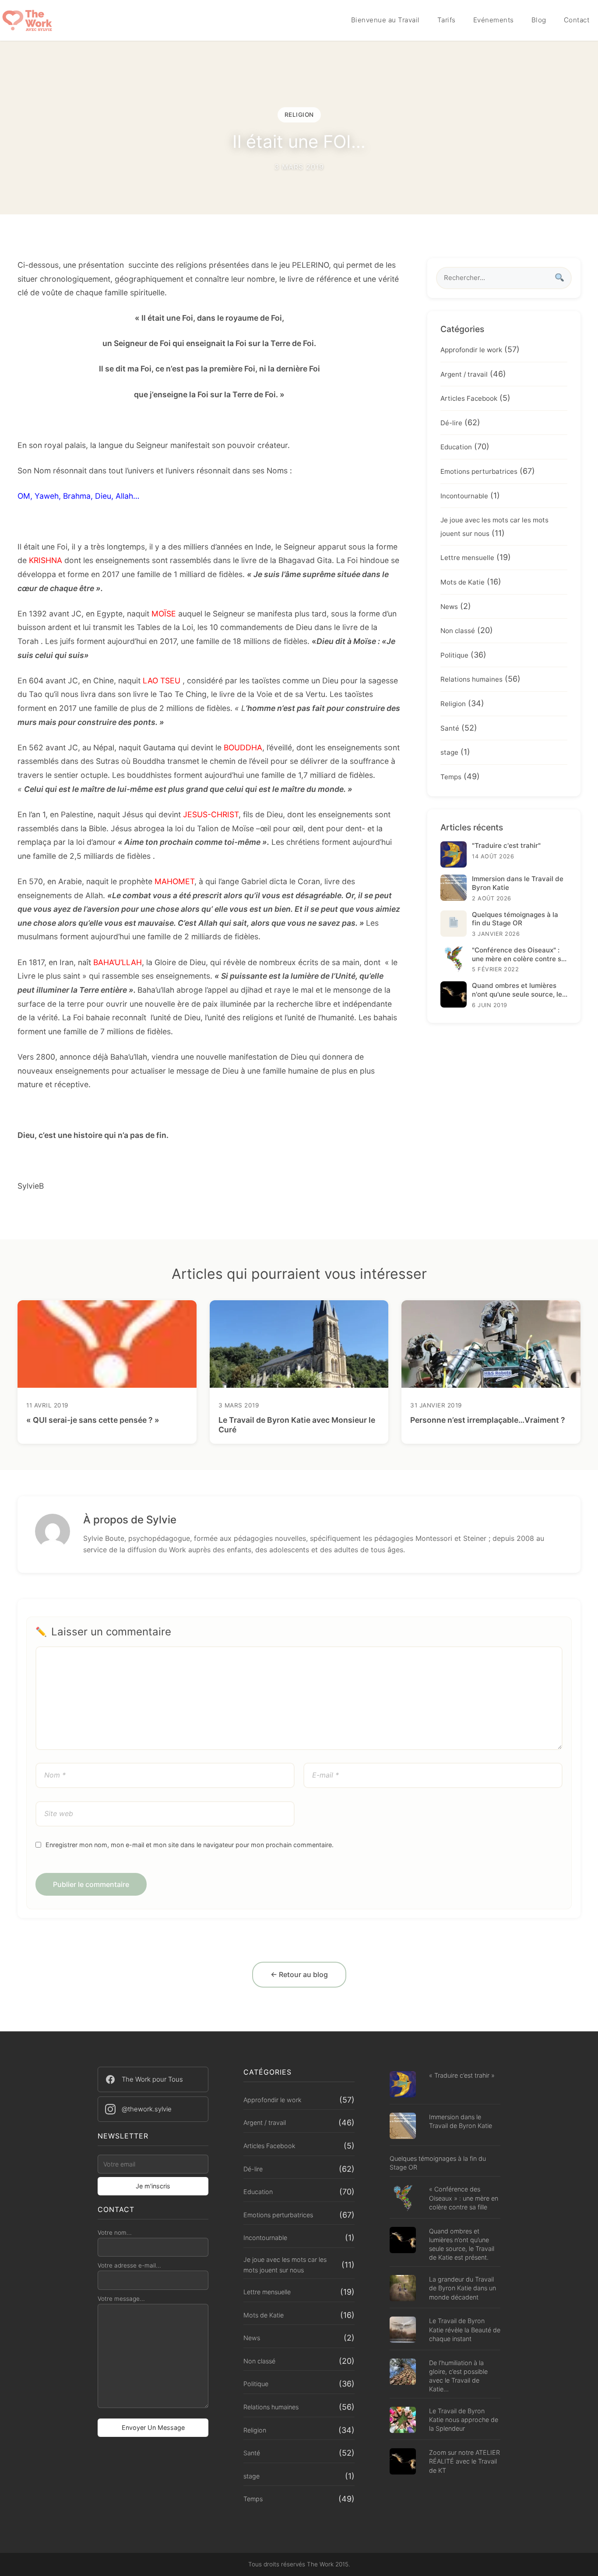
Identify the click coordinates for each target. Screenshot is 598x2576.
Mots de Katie (463, 582)
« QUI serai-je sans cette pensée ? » (93, 1420)
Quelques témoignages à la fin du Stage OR (438, 2163)
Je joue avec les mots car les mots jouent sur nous (285, 2265)
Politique (454, 655)
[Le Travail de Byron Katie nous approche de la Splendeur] (403, 2421)
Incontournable (464, 495)
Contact (577, 20)
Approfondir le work (471, 350)
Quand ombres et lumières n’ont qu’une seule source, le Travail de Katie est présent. (462, 2244)
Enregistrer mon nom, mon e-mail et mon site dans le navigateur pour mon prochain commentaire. (190, 1845)
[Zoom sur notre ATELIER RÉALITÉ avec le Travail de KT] (403, 2462)
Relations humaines (471, 679)
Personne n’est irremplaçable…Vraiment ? (488, 1420)
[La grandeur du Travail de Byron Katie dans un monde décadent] (403, 2289)
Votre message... (121, 2299)
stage (449, 752)
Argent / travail (464, 374)
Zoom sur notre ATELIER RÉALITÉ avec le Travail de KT (464, 2461)
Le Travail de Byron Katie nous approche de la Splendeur (464, 2420)
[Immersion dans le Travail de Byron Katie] (403, 2127)
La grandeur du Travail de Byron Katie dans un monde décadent (463, 2288)
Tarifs (447, 20)
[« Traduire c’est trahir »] (403, 2085)
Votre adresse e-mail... (129, 2265)
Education (456, 447)
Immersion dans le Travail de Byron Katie (461, 2121)
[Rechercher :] (504, 278)
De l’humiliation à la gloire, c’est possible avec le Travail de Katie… (458, 2376)
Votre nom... (115, 2233)
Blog (539, 20)
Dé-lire (451, 423)
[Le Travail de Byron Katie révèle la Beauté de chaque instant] (403, 2331)
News (449, 606)
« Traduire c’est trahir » (462, 2075)
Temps (451, 777)
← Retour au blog (299, 1974)
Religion (453, 704)
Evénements (494, 20)
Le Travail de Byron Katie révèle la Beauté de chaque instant (465, 2329)
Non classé (458, 631)
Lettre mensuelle (467, 558)
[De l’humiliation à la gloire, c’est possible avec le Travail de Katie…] (403, 2373)
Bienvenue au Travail (385, 20)
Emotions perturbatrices (479, 471)
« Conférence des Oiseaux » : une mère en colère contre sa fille (464, 2198)
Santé (450, 728)
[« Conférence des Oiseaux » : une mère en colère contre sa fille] (403, 2199)
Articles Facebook (469, 398)
